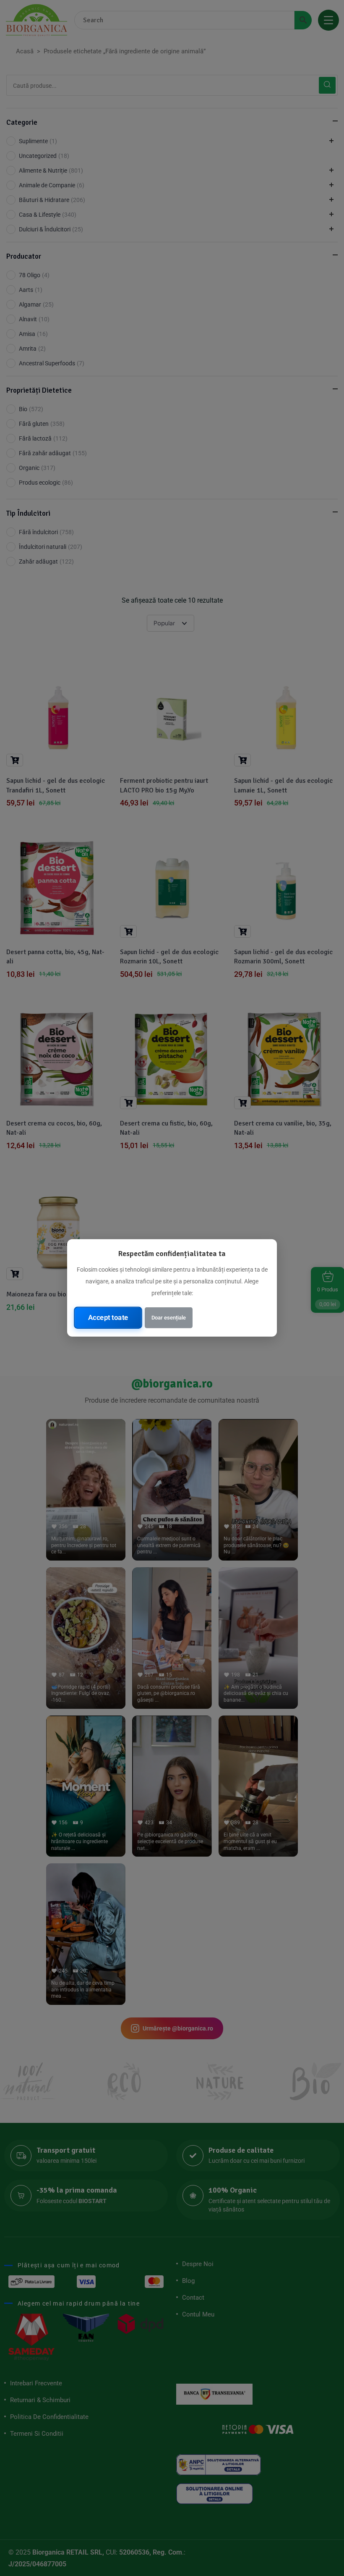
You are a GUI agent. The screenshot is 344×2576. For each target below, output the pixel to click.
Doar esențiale (169, 1318)
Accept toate (108, 1317)
